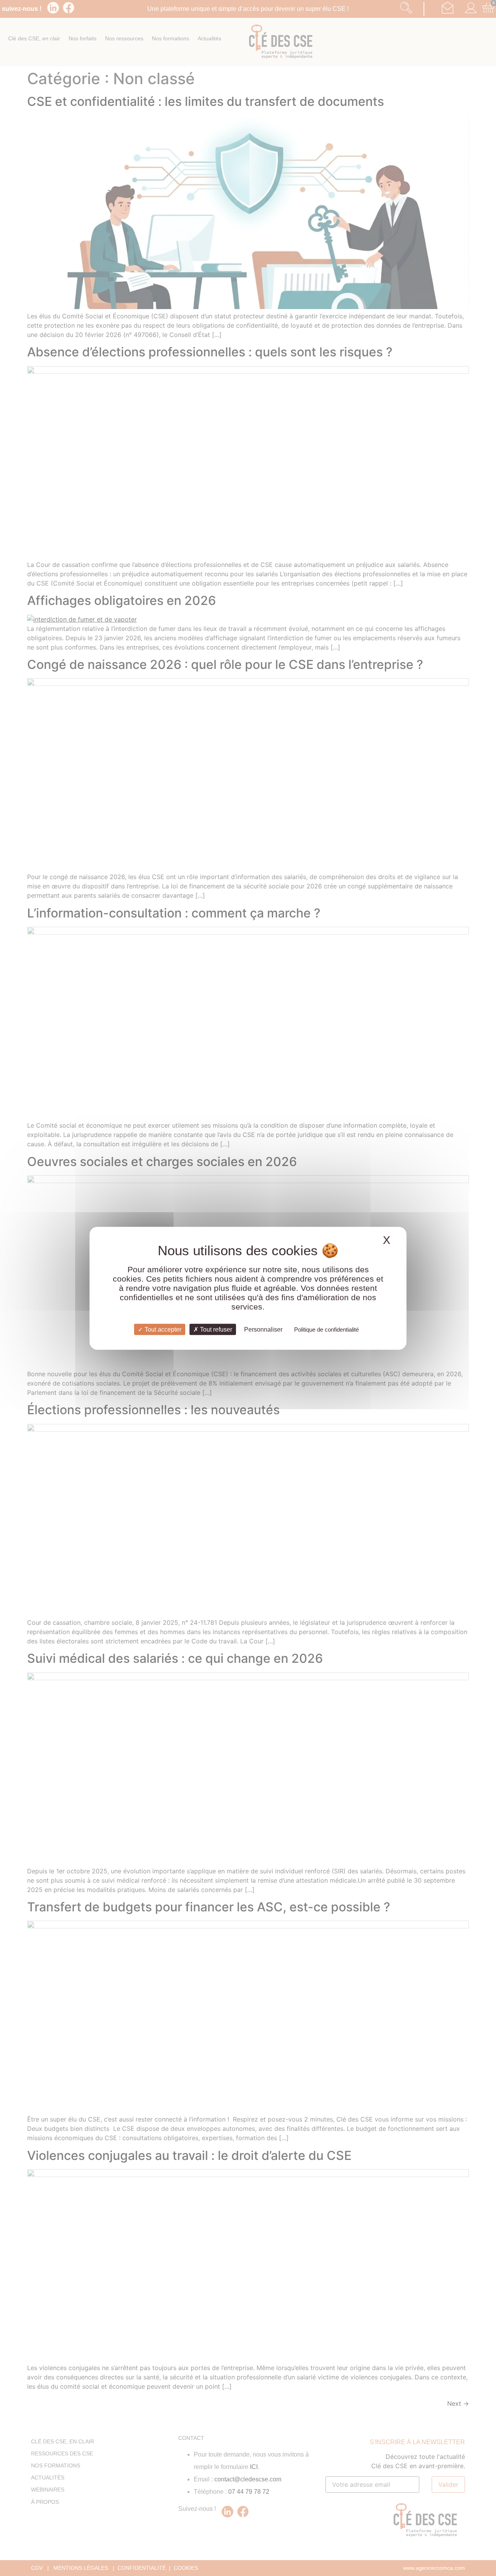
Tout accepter (162, 1329)
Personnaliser (263, 1329)
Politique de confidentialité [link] (326, 1329)
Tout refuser (215, 1329)
